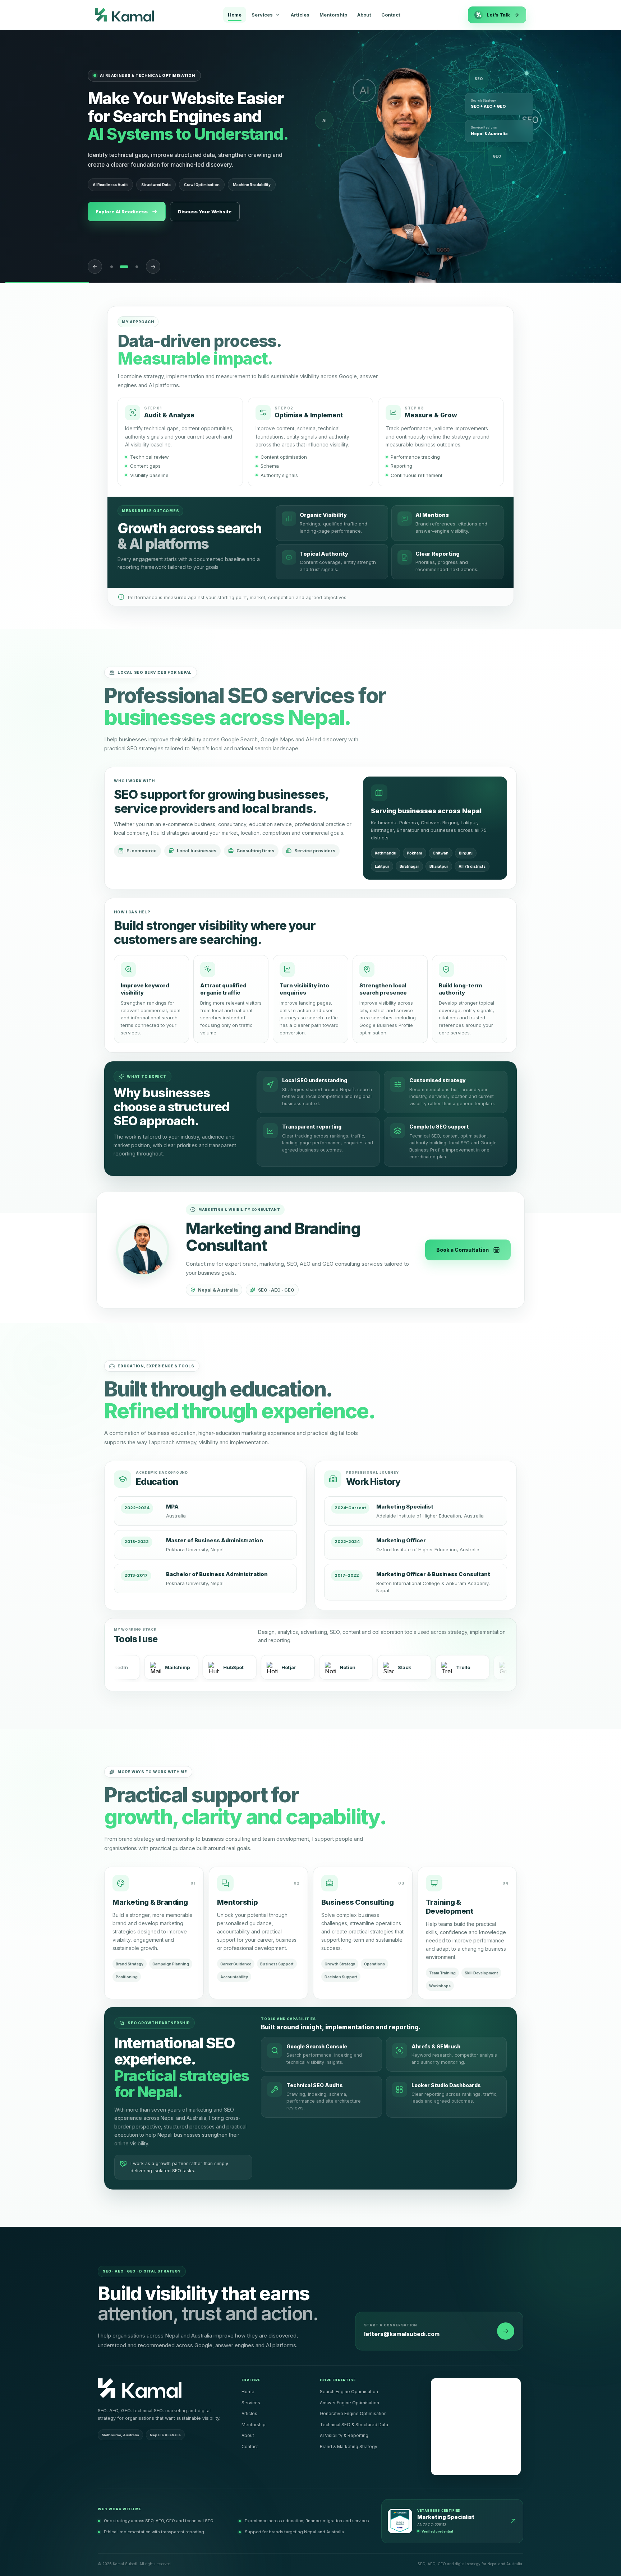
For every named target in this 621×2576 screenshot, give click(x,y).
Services (251, 2403)
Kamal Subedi (450, 2382)
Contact (391, 15)
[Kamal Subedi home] (124, 15)
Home (235, 15)
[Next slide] (153, 267)
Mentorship (333, 15)
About (364, 15)
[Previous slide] (95, 267)
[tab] (111, 267)
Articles (300, 15)
